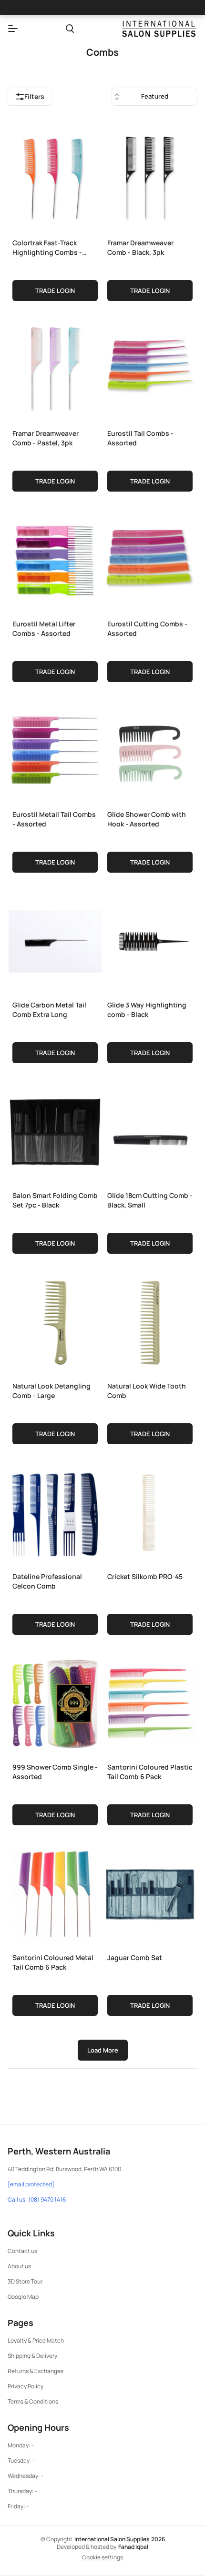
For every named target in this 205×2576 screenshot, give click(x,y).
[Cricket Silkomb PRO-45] (150, 1511)
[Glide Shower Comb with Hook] (150, 749)
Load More (103, 2050)
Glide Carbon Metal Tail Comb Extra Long (49, 1010)
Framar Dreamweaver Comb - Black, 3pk (140, 247)
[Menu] (13, 29)
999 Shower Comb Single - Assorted (55, 1772)
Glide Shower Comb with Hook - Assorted (147, 819)
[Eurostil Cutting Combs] (150, 558)
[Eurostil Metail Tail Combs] (55, 749)
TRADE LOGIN (55, 291)
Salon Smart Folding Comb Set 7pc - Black (55, 1200)
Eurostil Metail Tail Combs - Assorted (54, 819)
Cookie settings (102, 2557)
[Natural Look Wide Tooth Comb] (150, 1320)
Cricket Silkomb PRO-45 (145, 1576)
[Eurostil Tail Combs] (150, 368)
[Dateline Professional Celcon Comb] (55, 1511)
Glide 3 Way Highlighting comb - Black (147, 1010)
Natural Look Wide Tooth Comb (147, 1391)
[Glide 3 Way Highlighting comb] (150, 939)
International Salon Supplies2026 (120, 2539)
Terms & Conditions (33, 2401)
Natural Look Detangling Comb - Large (51, 1391)
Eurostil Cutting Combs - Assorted (147, 629)
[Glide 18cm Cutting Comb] (150, 1130)
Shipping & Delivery (32, 2356)
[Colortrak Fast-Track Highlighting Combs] (55, 177)
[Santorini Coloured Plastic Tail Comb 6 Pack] (150, 1701)
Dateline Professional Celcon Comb (47, 1581)
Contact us (22, 2251)
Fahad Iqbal (133, 2547)
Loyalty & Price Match (36, 2340)
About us (19, 2266)
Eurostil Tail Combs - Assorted (140, 438)
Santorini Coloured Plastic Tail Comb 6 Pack (150, 1772)
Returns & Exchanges (36, 2371)
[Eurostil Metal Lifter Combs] (55, 558)
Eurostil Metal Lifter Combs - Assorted (44, 629)
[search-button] (70, 29)
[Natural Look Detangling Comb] (55, 1320)
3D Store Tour (25, 2281)
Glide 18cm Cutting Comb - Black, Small (150, 1200)
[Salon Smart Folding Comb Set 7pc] (55, 1130)
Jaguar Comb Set (135, 1957)
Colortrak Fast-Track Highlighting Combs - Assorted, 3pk (47, 247)
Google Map (23, 2297)
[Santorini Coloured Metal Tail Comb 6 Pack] (55, 1892)
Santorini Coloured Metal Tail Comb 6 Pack (53, 1962)
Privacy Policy (26, 2386)
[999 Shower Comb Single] (55, 1701)
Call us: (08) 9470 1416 (37, 2200)
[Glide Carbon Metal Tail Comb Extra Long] (55, 939)
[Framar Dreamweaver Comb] (150, 177)
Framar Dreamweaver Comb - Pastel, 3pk (46, 438)
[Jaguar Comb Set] (150, 1892)
